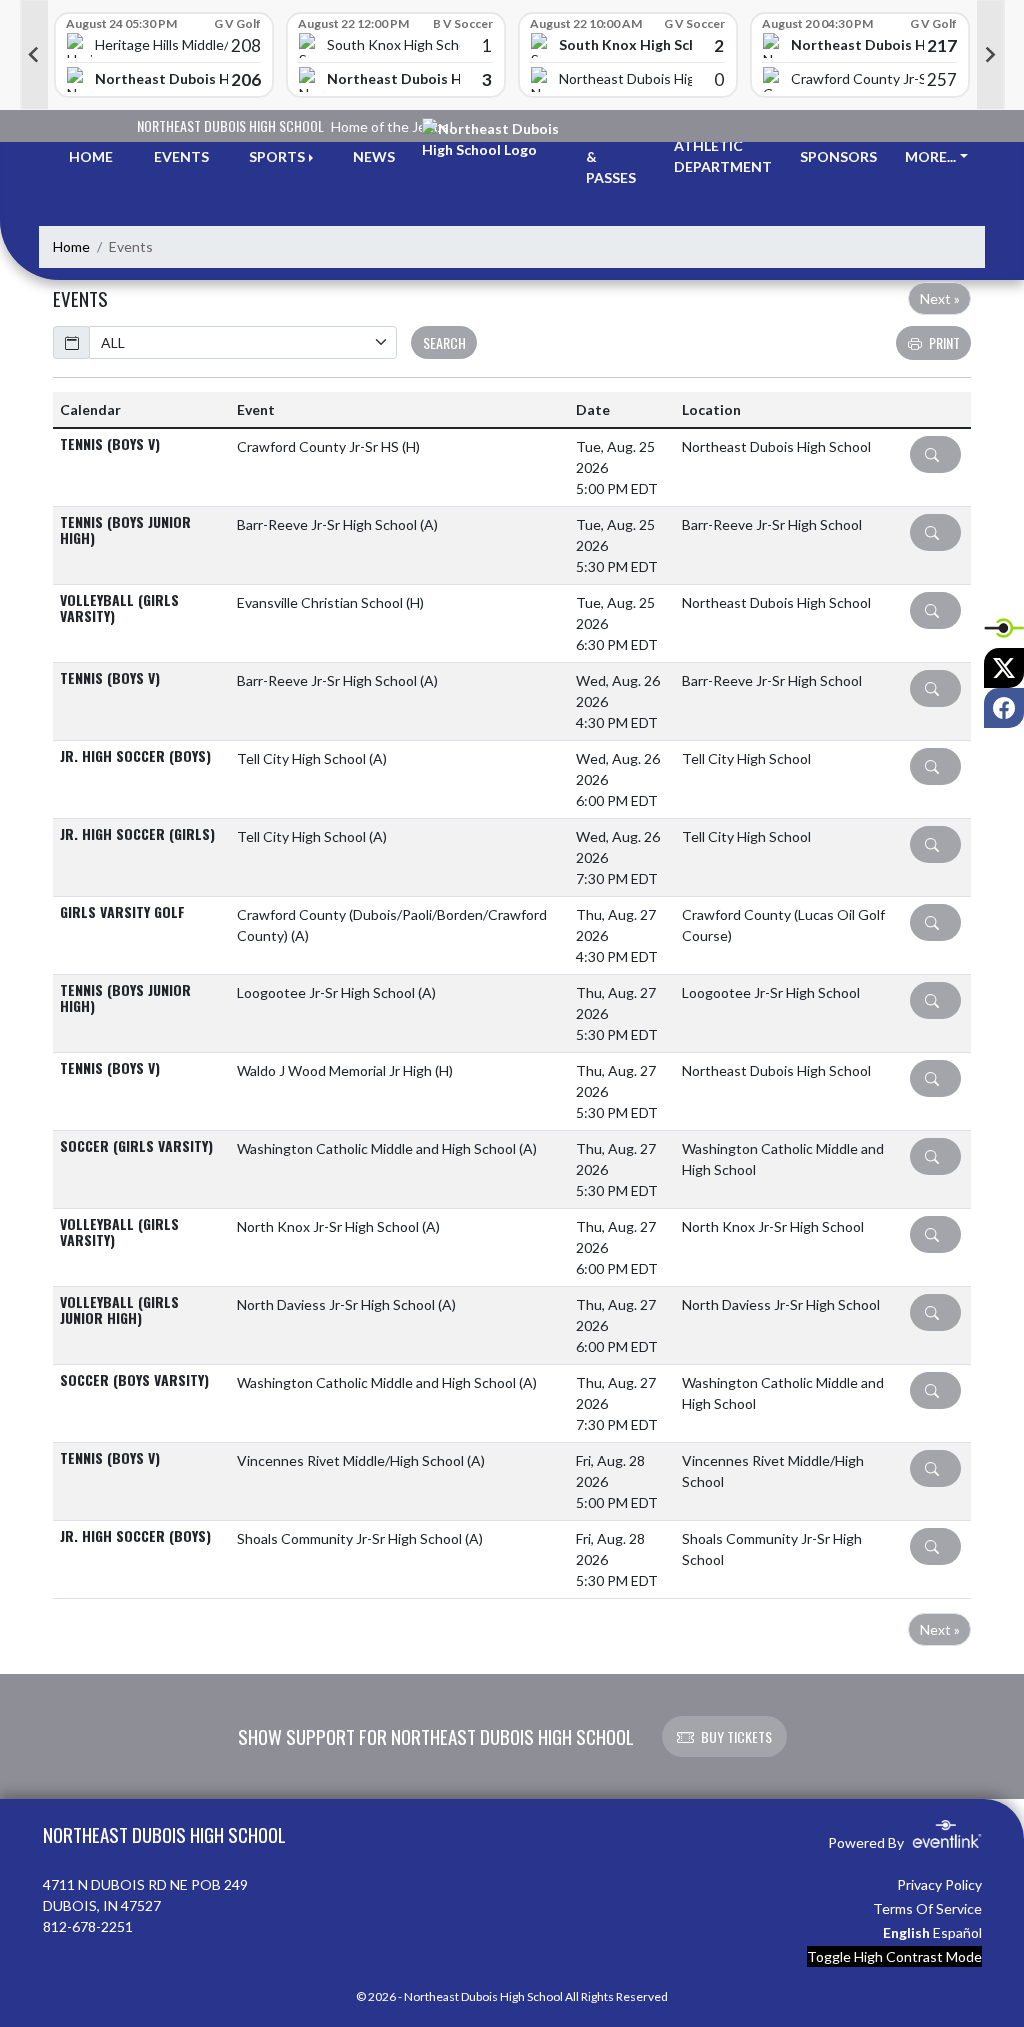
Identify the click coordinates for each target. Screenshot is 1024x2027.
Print (944, 342)
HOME (91, 156)
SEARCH (444, 342)
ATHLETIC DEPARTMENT (723, 156)
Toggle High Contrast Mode (894, 1956)
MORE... (930, 156)
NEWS (374, 156)
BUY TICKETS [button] (736, 1736)
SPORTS (277, 156)
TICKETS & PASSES (616, 156)
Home (71, 246)
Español (957, 1932)
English (906, 1932)
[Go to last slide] (34, 55)
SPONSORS (838, 156)
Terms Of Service (927, 1908)
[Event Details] (935, 454)
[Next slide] (991, 55)
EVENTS (181, 156)
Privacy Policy (939, 1884)
